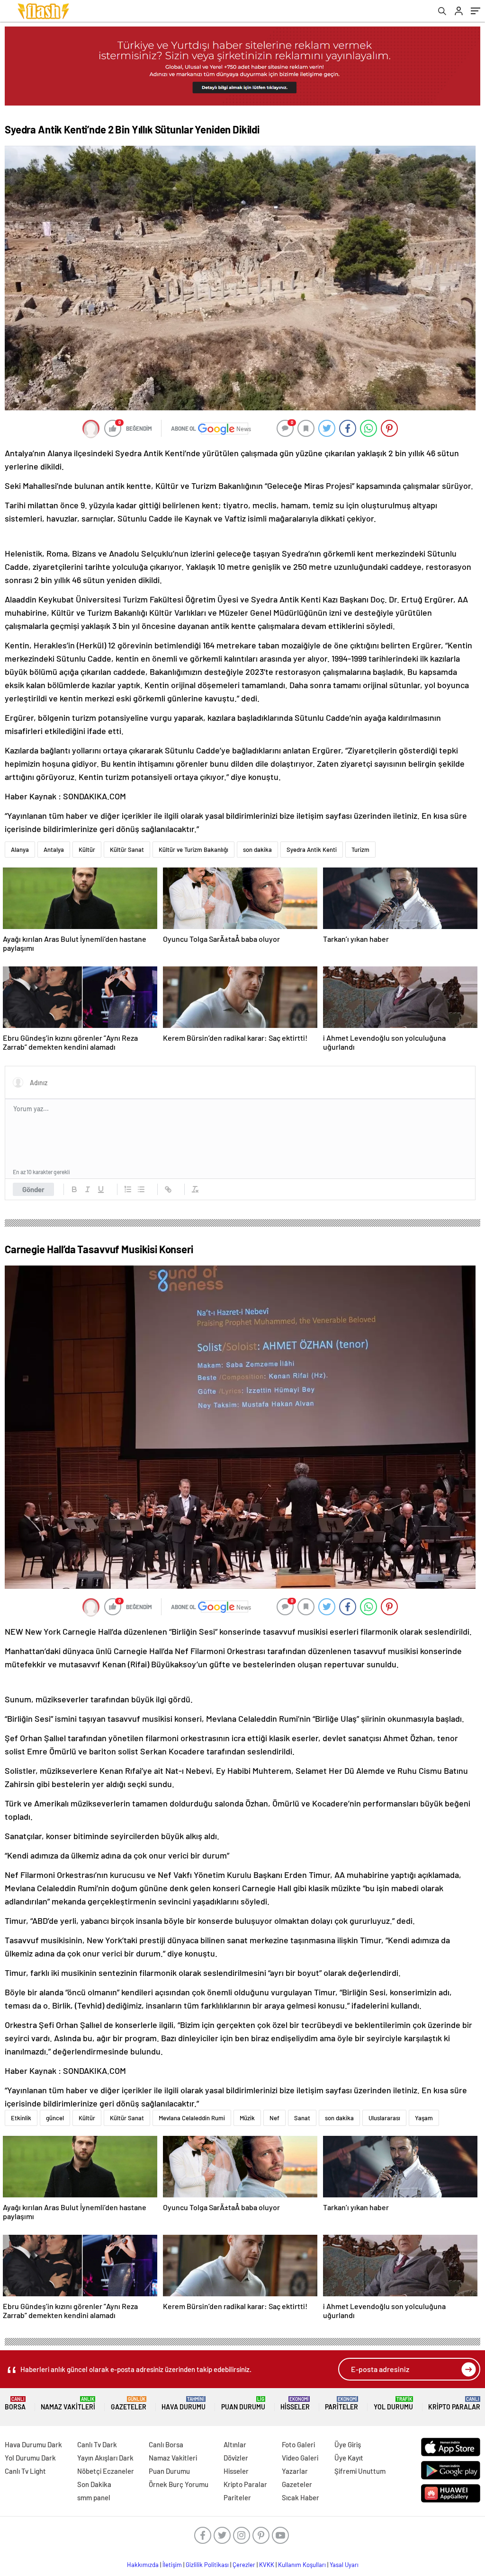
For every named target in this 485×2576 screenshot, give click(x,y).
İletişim (172, 2565)
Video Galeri (300, 2458)
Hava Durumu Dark (33, 2444)
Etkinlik (21, 2118)
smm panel (94, 2497)
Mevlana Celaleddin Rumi (192, 2118)
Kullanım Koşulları (302, 2565)
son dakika (257, 850)
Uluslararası (384, 2118)
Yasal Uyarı (344, 2565)
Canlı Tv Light (25, 2471)
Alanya (20, 850)
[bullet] (141, 1189)
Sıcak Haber (301, 2497)
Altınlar (235, 2444)
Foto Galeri (298, 2444)
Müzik (247, 2118)
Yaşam (424, 2118)
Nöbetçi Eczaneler (106, 2471)
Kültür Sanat (127, 850)
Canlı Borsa (166, 2444)
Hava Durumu (184, 2403)
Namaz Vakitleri (68, 2403)
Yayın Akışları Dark (105, 2458)
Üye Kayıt (349, 2458)
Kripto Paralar (454, 2403)
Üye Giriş (348, 2444)
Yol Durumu (393, 2403)
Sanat (302, 2118)
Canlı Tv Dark (97, 2444)
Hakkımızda (143, 2565)
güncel (55, 2118)
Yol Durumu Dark (30, 2458)
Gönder (33, 1189)
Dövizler (236, 2458)
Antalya (54, 850)
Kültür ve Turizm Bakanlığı (193, 850)
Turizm (360, 850)
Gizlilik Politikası (207, 2565)
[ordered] (128, 1189)
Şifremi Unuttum (360, 2471)
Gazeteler (129, 2403)
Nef (274, 2118)
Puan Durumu (243, 2403)
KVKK (267, 2565)
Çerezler (244, 2565)
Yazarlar (295, 2471)
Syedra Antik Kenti (312, 850)
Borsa (15, 2403)
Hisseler (295, 2403)
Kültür (87, 850)
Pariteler (341, 2403)
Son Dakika (94, 2484)
